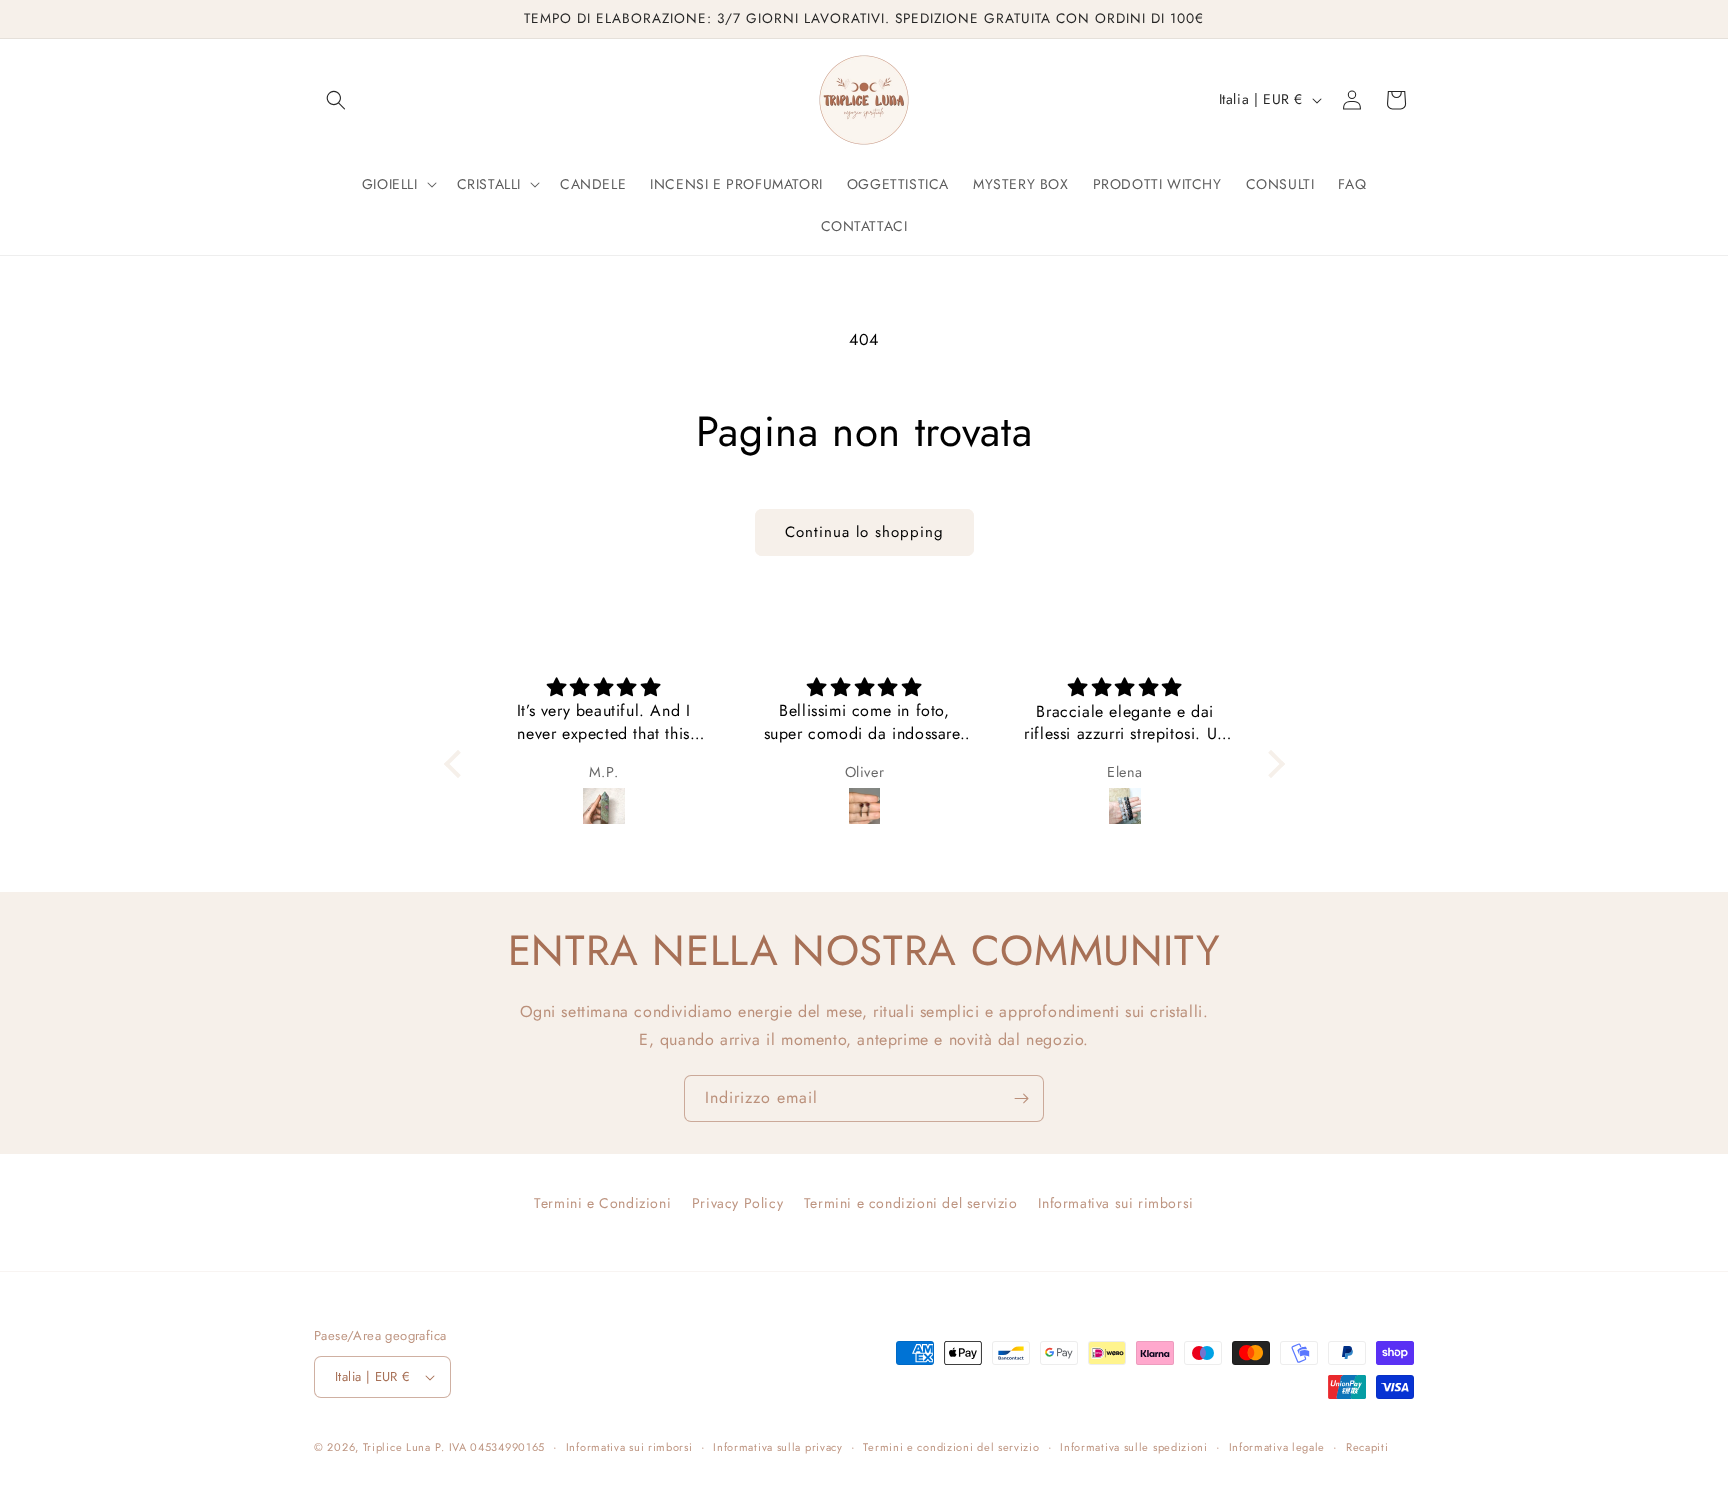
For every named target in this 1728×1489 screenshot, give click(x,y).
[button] (336, 100)
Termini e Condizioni (602, 1203)
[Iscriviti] (1021, 1098)
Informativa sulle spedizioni (1134, 1447)
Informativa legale (1277, 1447)
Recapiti (1367, 1447)
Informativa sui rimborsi (1115, 1203)
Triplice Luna (397, 1447)
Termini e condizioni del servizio (911, 1203)
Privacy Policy (737, 1203)
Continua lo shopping (864, 532)
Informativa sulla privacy (778, 1447)
